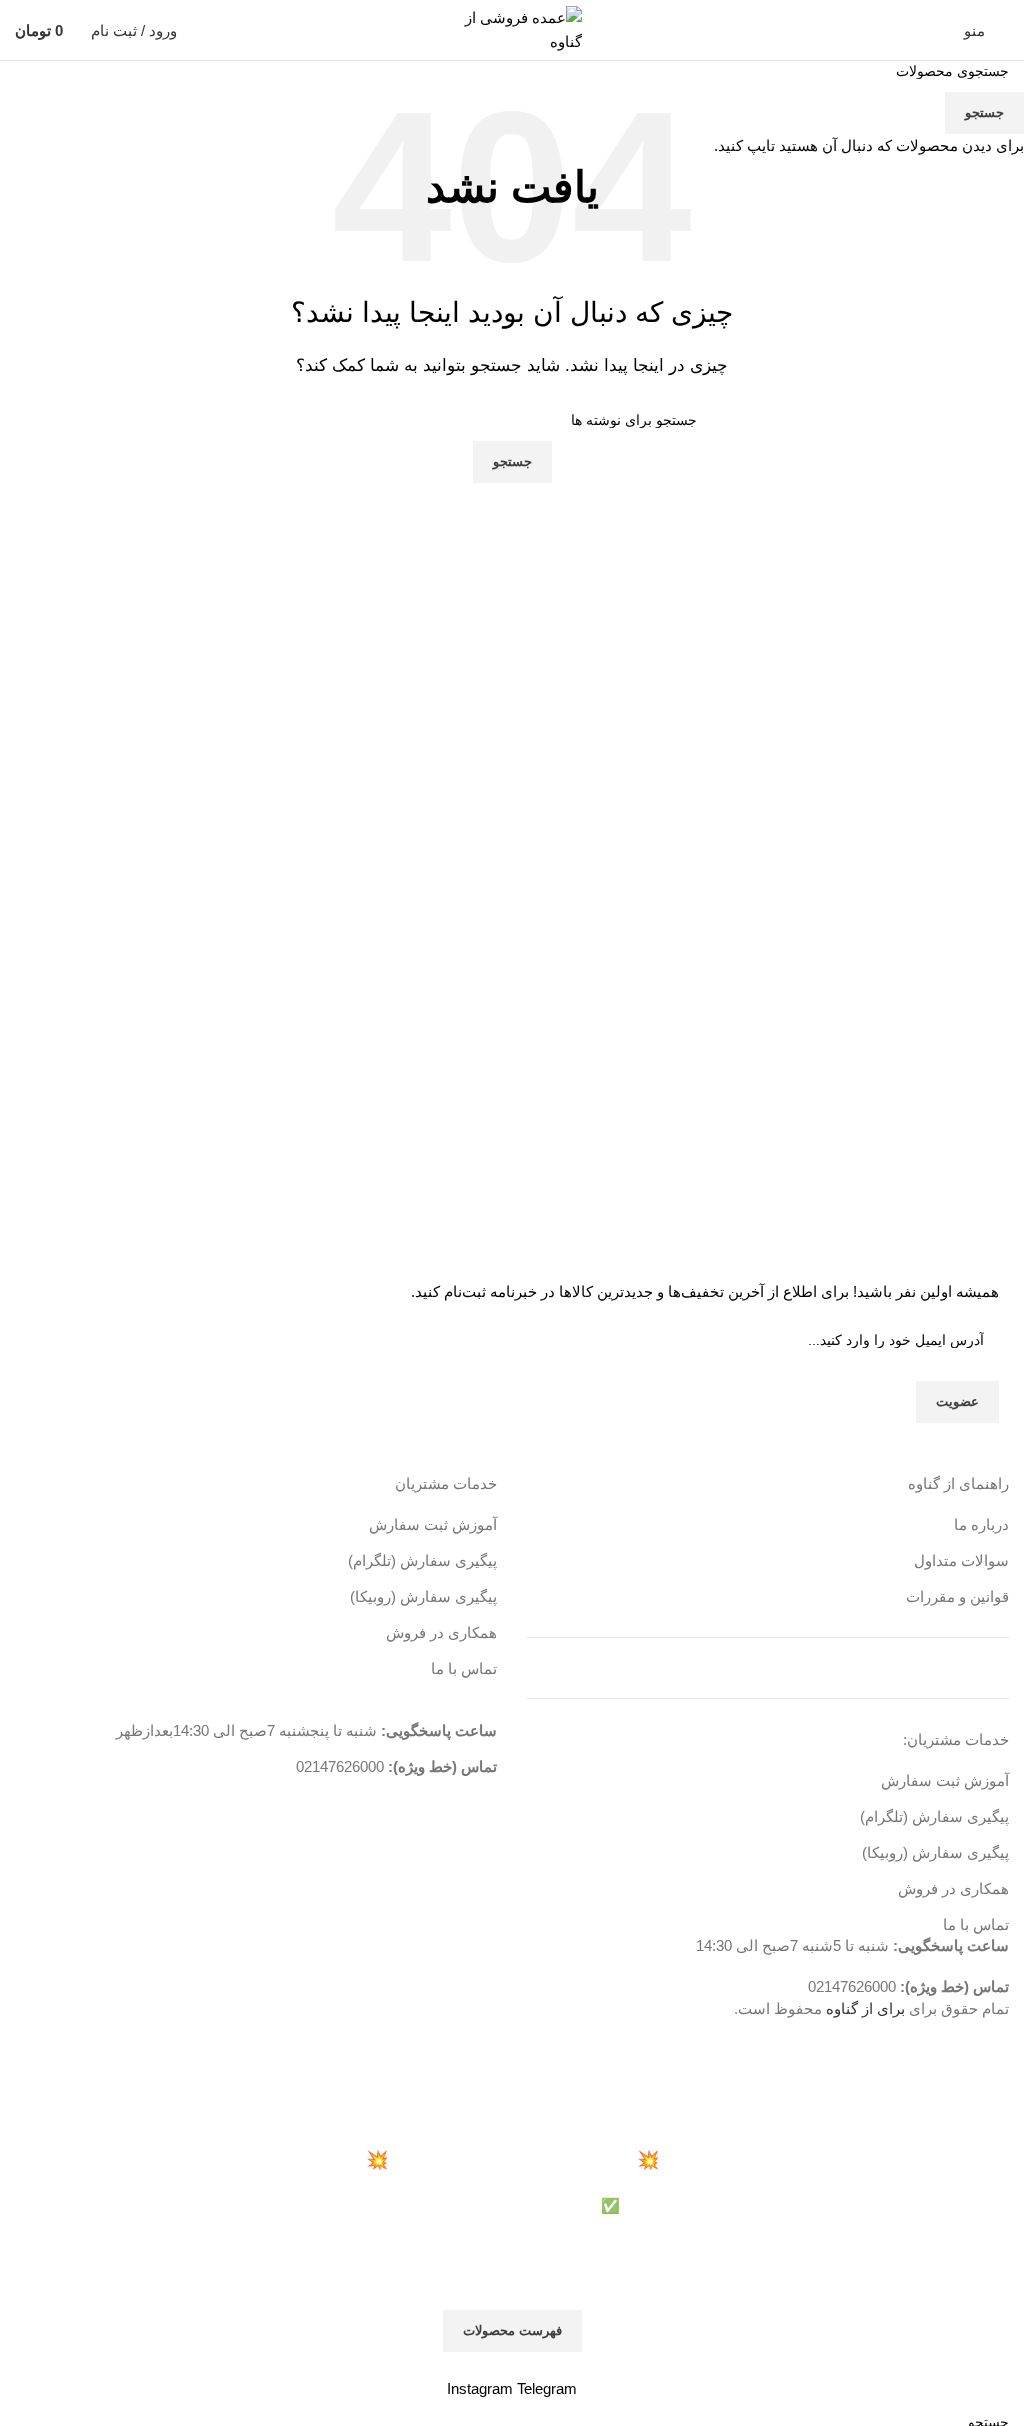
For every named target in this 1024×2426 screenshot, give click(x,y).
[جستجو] (205, 30)
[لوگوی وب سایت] (512, 28)
